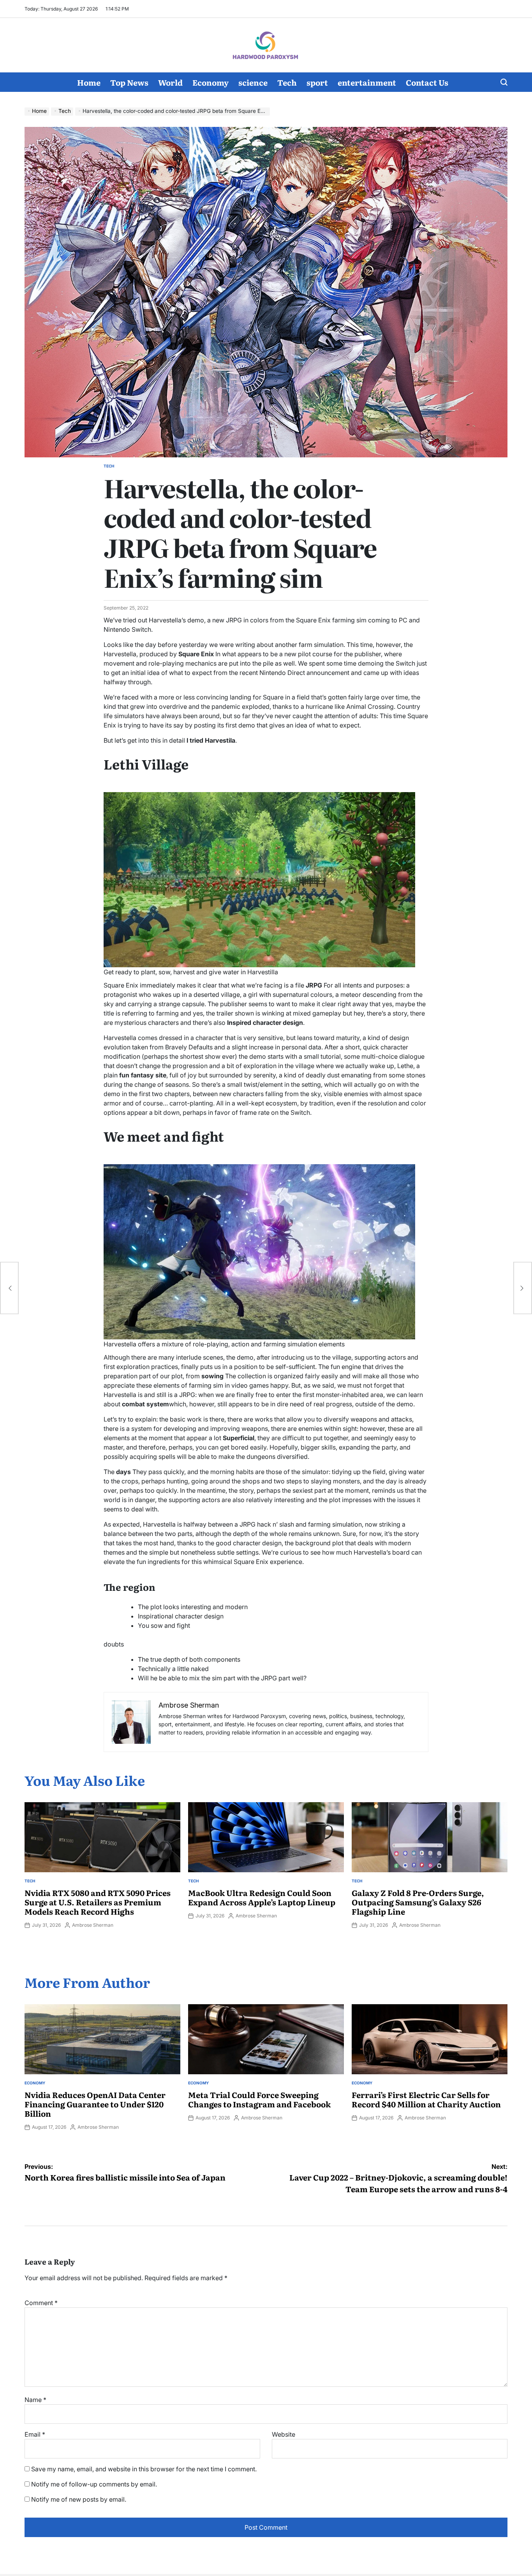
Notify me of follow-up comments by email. (94, 2484)
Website (284, 2434)
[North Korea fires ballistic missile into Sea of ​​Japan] (9, 1288)
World (170, 82)
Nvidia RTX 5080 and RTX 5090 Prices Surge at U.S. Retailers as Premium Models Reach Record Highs (98, 1902)
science (253, 82)
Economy (211, 82)
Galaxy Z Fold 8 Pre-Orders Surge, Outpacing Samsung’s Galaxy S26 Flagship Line (418, 1902)
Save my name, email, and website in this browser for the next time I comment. (144, 2469)
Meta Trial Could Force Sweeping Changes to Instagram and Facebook (259, 2099)
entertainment (367, 82)
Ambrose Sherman (93, 1925)
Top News (129, 82)
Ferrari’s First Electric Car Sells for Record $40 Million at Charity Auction (426, 2099)
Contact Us (427, 82)
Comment (41, 2303)
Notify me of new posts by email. (79, 2499)
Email (35, 2434)
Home (89, 82)
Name (35, 2400)
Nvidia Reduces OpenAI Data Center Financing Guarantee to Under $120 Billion (95, 2104)
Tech (287, 82)
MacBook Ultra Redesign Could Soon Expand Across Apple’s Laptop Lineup (262, 1897)
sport (317, 82)
